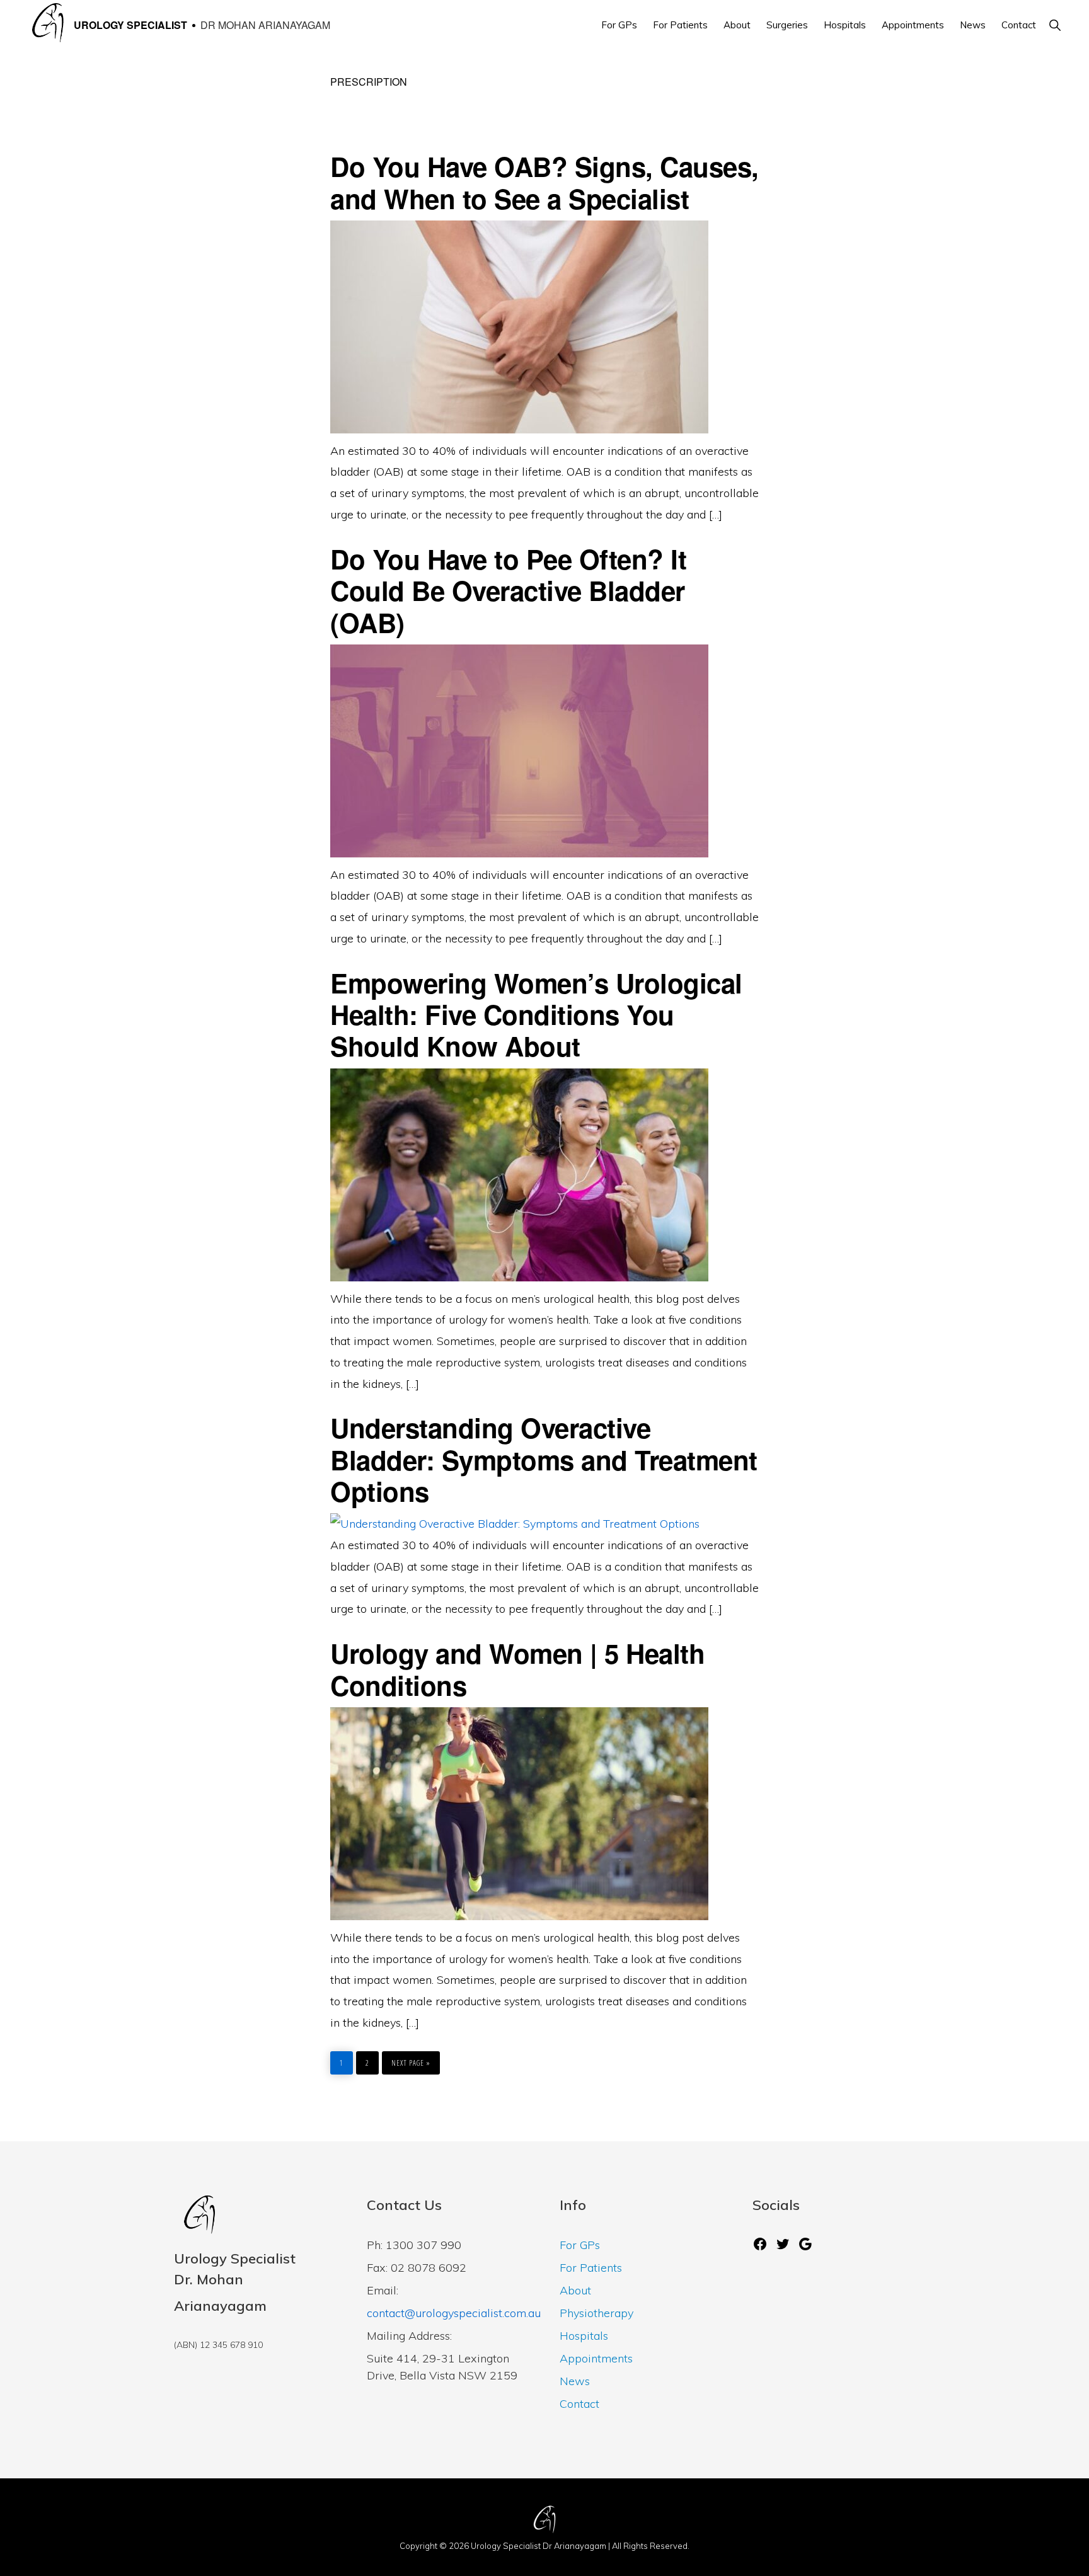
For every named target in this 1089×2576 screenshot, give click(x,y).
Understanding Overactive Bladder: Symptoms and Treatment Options (544, 1459)
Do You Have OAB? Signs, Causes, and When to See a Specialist (544, 182)
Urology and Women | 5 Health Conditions (517, 1669)
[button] (1055, 25)
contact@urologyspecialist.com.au (454, 2313)
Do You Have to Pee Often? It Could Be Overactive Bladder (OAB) (508, 591)
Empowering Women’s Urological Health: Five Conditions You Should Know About (536, 1015)
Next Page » (411, 2060)
